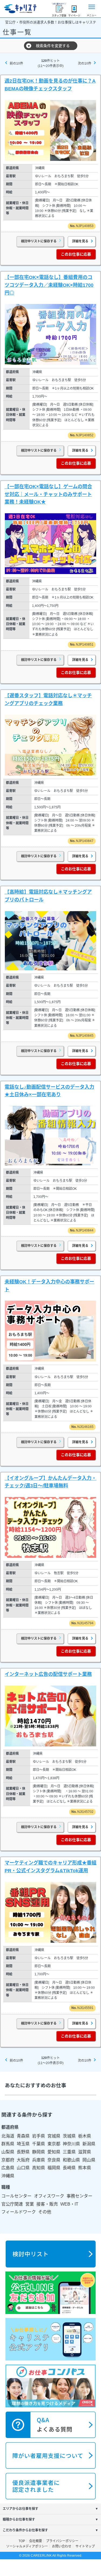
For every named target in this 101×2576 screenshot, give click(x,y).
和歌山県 (71, 2160)
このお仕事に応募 (76, 254)
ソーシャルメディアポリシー (27, 2546)
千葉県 (39, 2144)
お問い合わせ (62, 2546)
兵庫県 (39, 2160)
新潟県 (89, 2144)
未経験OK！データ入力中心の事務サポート (49, 1286)
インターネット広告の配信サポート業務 (48, 1674)
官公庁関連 (12, 2204)
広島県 (8, 2168)
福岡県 (54, 2168)
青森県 (23, 2136)
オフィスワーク (49, 2196)
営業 (30, 2204)
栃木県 (85, 2136)
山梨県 (8, 2152)
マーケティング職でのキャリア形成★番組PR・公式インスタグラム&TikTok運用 (50, 1867)
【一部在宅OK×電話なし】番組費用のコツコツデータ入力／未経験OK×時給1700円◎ (49, 285)
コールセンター (16, 2196)
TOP (22, 2541)
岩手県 (39, 2136)
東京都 (54, 2144)
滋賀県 (85, 2152)
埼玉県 (23, 2144)
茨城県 (69, 2136)
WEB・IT (69, 2204)
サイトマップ (85, 2546)
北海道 (8, 2136)
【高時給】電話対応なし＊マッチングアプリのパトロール (48, 896)
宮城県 (54, 2136)
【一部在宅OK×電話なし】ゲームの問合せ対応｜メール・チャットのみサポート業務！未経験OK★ (48, 494)
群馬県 (8, 2144)
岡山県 (89, 2160)
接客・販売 (47, 2204)
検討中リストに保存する (39, 241)
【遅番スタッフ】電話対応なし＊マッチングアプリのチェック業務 (48, 700)
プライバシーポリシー (63, 2541)
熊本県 (85, 2168)
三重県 (69, 2152)
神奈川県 (71, 2144)
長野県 (23, 2152)
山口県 (23, 2168)
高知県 (39, 2168)
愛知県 (54, 2152)
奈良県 (54, 2160)
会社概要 (36, 2541)
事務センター (79, 2196)
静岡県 (39, 2152)
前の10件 (16, 63)
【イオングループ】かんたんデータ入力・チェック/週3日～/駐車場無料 (50, 1482)
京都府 (8, 2160)
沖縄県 (8, 2176)
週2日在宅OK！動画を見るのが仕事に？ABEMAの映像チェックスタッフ (50, 85)
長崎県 (69, 2168)
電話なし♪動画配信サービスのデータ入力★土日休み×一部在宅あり (49, 1091)
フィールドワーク (19, 2212)
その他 (45, 2212)
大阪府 (23, 2160)
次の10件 (85, 63)
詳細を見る (80, 241)
